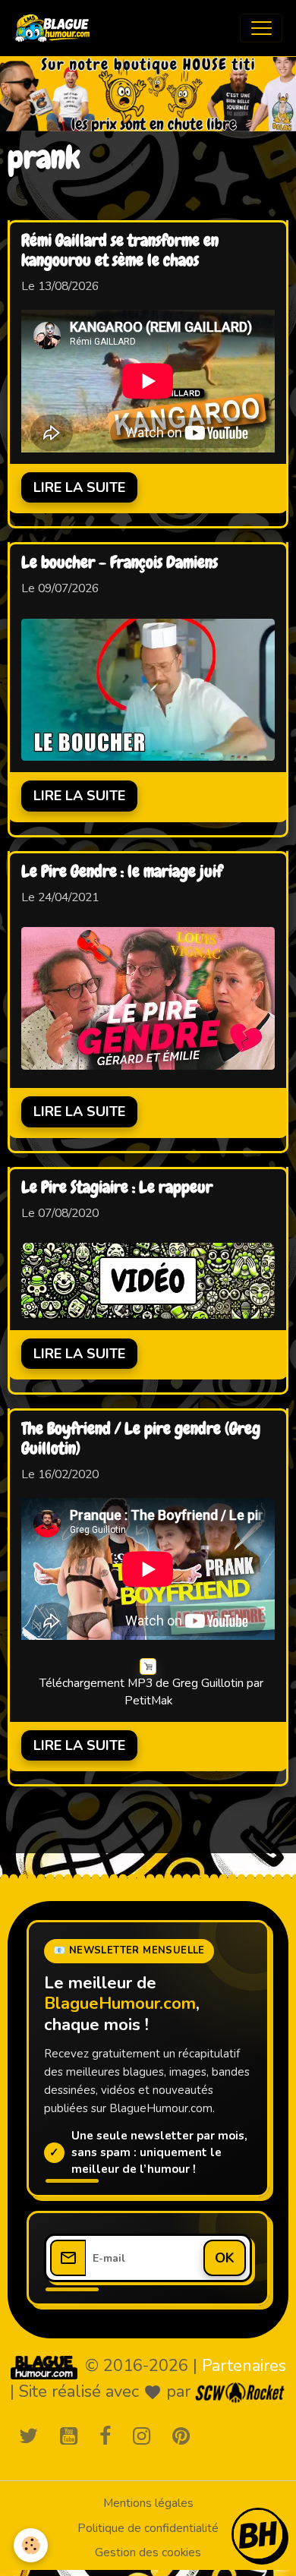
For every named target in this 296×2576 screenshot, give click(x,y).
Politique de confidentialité (148, 2528)
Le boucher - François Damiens (120, 563)
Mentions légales (148, 2503)
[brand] (56, 28)
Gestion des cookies (148, 2552)
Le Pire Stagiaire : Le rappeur (117, 1188)
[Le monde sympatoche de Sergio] (44, 2367)
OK (225, 2258)
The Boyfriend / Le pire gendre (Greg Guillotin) (141, 1439)
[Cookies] (31, 2545)
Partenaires (244, 2366)
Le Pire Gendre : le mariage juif (122, 872)
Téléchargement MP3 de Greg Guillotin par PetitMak (151, 1692)
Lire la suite (79, 487)
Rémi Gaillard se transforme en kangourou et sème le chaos (120, 251)
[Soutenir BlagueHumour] (258, 2534)
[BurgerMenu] (261, 28)
